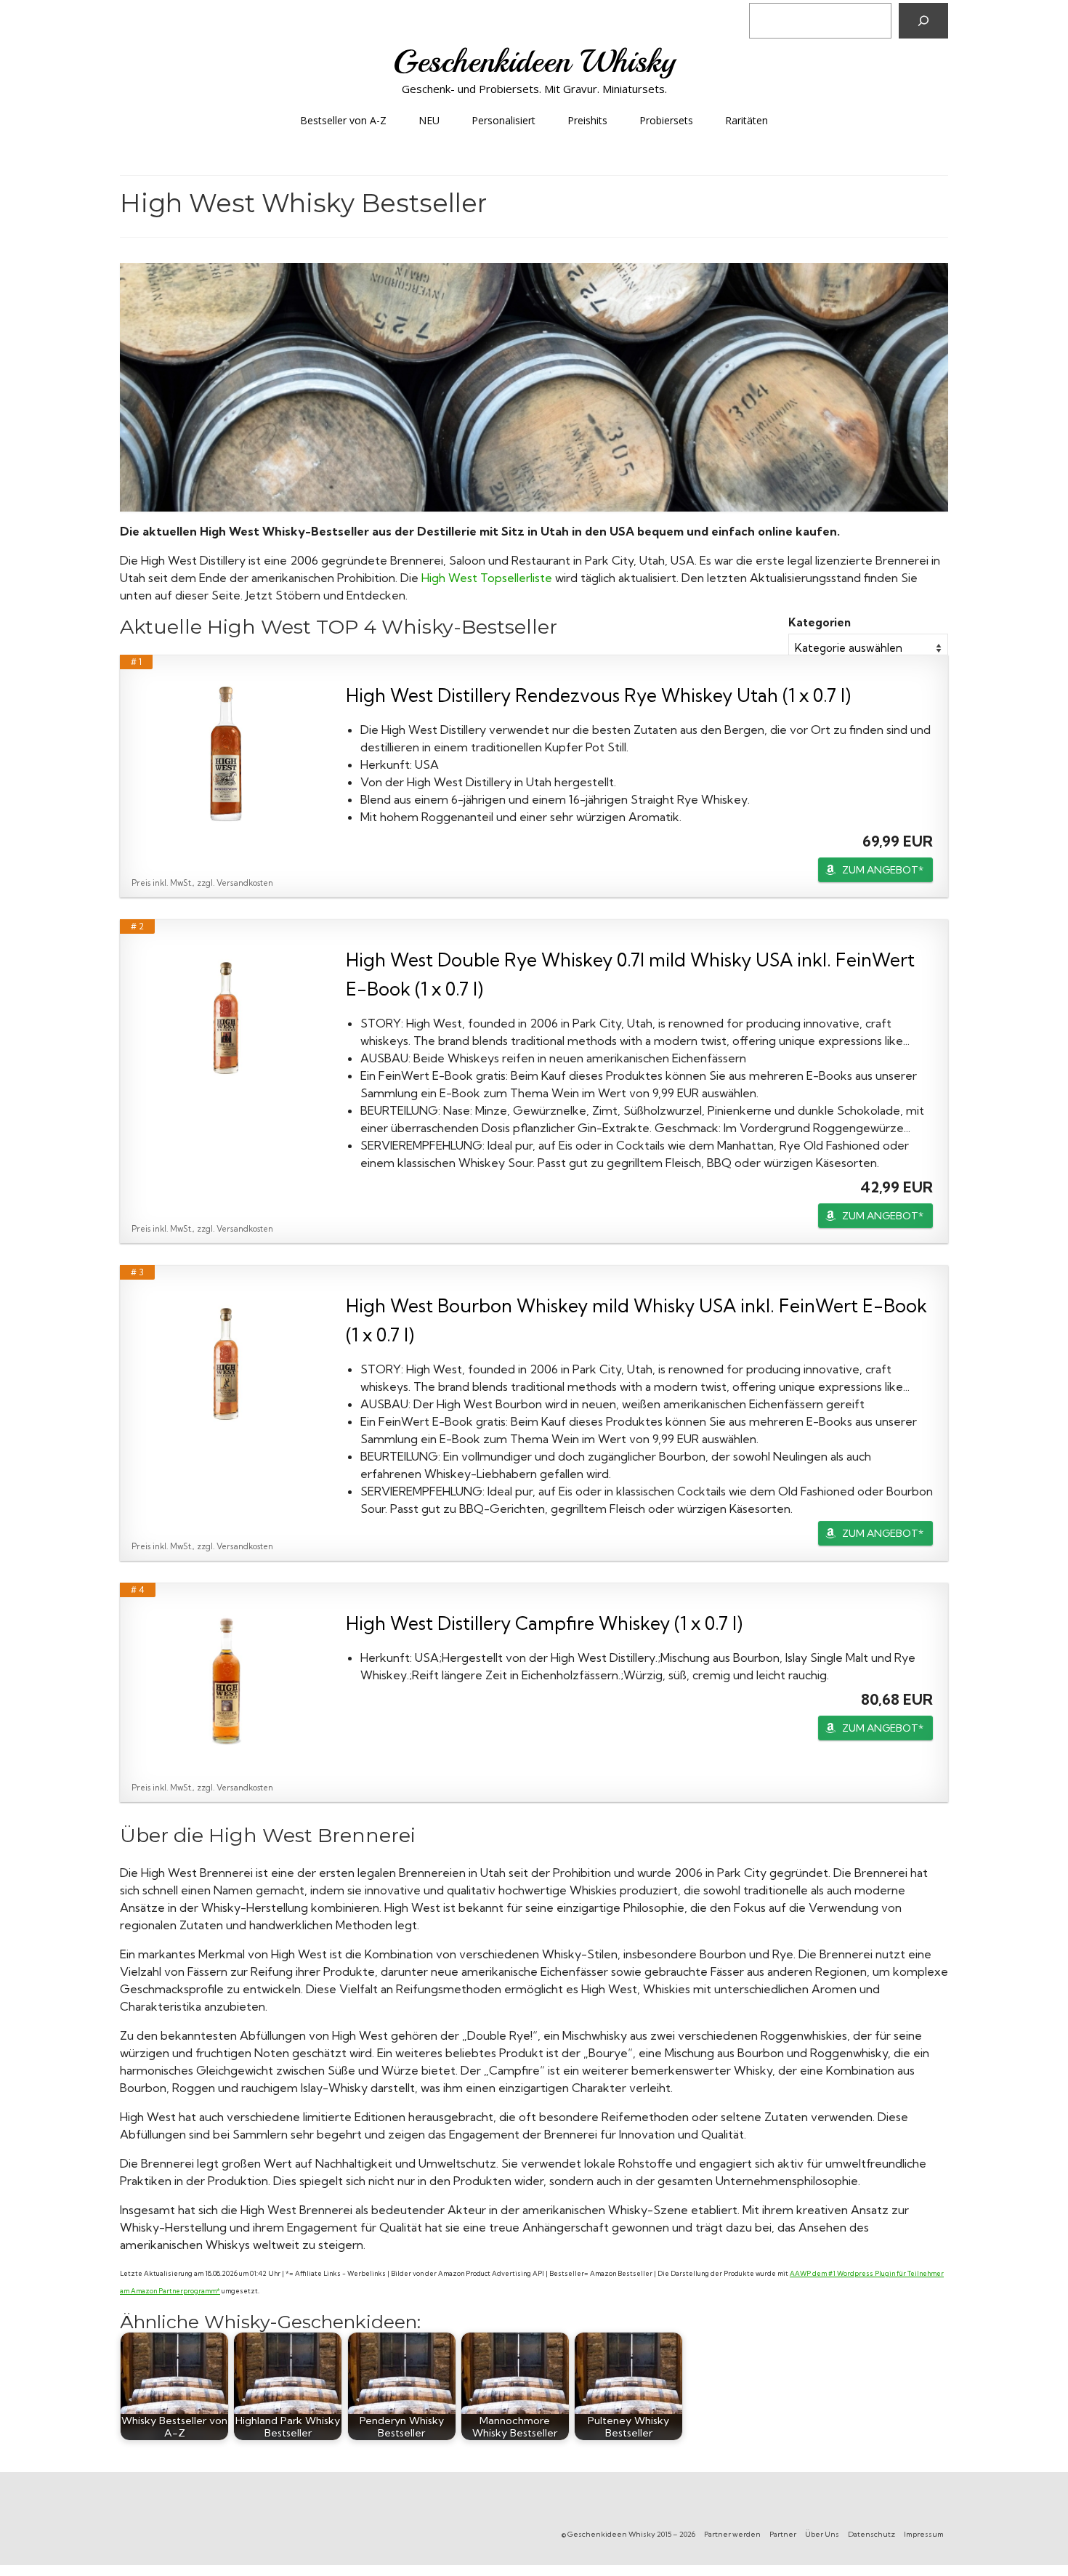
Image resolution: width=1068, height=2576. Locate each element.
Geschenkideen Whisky (534, 61)
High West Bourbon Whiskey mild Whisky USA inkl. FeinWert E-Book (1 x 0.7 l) (636, 1320)
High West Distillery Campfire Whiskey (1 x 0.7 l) (544, 1623)
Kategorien (820, 622)
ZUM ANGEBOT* (883, 870)
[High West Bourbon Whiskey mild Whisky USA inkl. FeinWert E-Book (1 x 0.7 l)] (226, 1364)
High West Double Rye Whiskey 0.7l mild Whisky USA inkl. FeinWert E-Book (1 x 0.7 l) (630, 974)
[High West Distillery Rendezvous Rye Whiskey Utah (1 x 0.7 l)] (226, 754)
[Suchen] (923, 21)
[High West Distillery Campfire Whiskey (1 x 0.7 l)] (226, 1681)
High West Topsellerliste (487, 578)
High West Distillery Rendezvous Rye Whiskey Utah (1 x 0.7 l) (598, 695)
